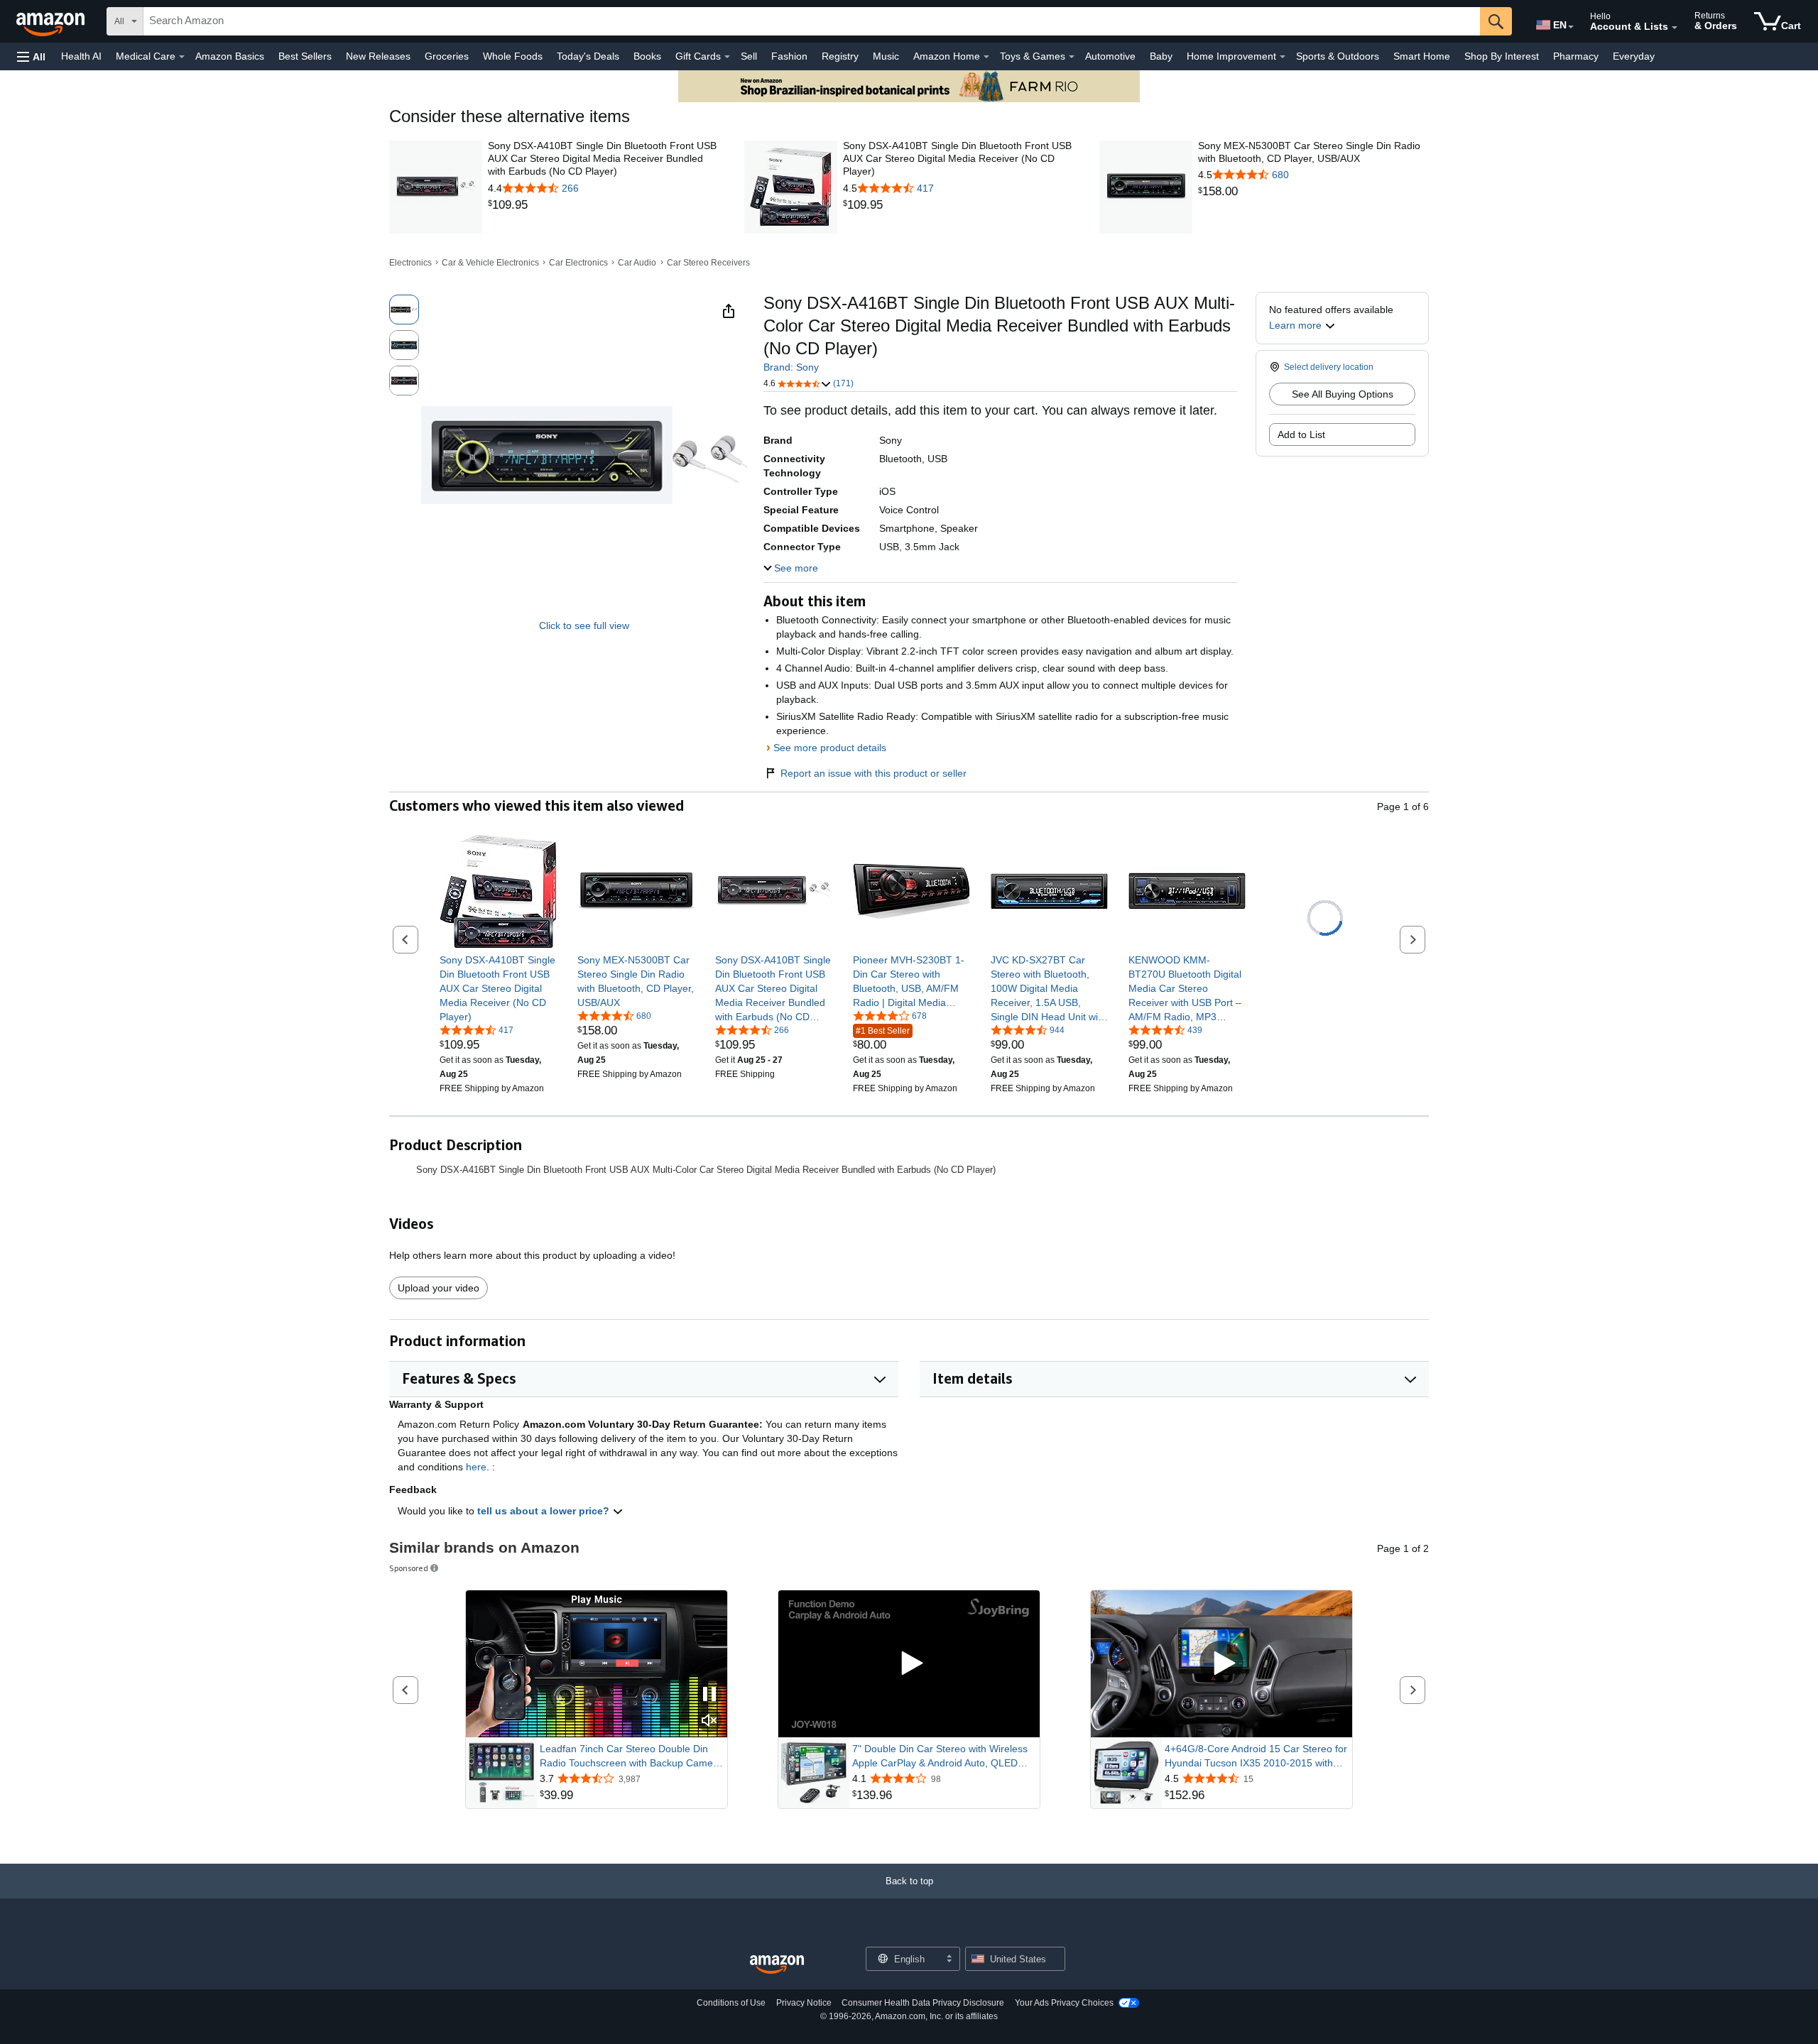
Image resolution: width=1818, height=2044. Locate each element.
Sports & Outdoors (1338, 56)
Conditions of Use (731, 2003)
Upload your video (439, 1288)
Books (647, 56)
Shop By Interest (1502, 56)
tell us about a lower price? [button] (545, 1511)
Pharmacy (1576, 56)
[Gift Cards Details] (727, 57)
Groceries (447, 56)
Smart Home (1422, 56)
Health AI (81, 56)
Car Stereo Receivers (708, 263)
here (476, 1467)
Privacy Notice (804, 2003)
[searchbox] (812, 21)
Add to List (1301, 435)
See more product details (830, 748)
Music (886, 56)
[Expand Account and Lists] (1675, 28)
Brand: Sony (791, 367)
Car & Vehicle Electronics (490, 263)
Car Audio (637, 263)
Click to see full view (584, 625)
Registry (840, 56)
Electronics (410, 263)
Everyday (1634, 56)
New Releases (378, 56)
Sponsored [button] (409, 1568)
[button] (31, 56)
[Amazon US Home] (777, 1965)
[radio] (404, 310)
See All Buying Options (1343, 394)
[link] (603, 205)
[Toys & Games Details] (1072, 57)
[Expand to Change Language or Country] (1571, 27)
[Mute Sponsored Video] (709, 1721)
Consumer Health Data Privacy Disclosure (923, 2003)
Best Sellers (305, 56)
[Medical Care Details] (182, 57)
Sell (749, 56)
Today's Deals (588, 56)
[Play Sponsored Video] (909, 1664)
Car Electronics (578, 263)
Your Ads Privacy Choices (1064, 2003)
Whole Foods (513, 56)
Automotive (1110, 56)
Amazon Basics (230, 56)
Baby (1161, 56)
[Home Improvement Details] (1283, 57)
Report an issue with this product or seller (873, 773)
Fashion (789, 56)
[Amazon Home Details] (986, 57)
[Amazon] (52, 21)
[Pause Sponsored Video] (709, 1695)
